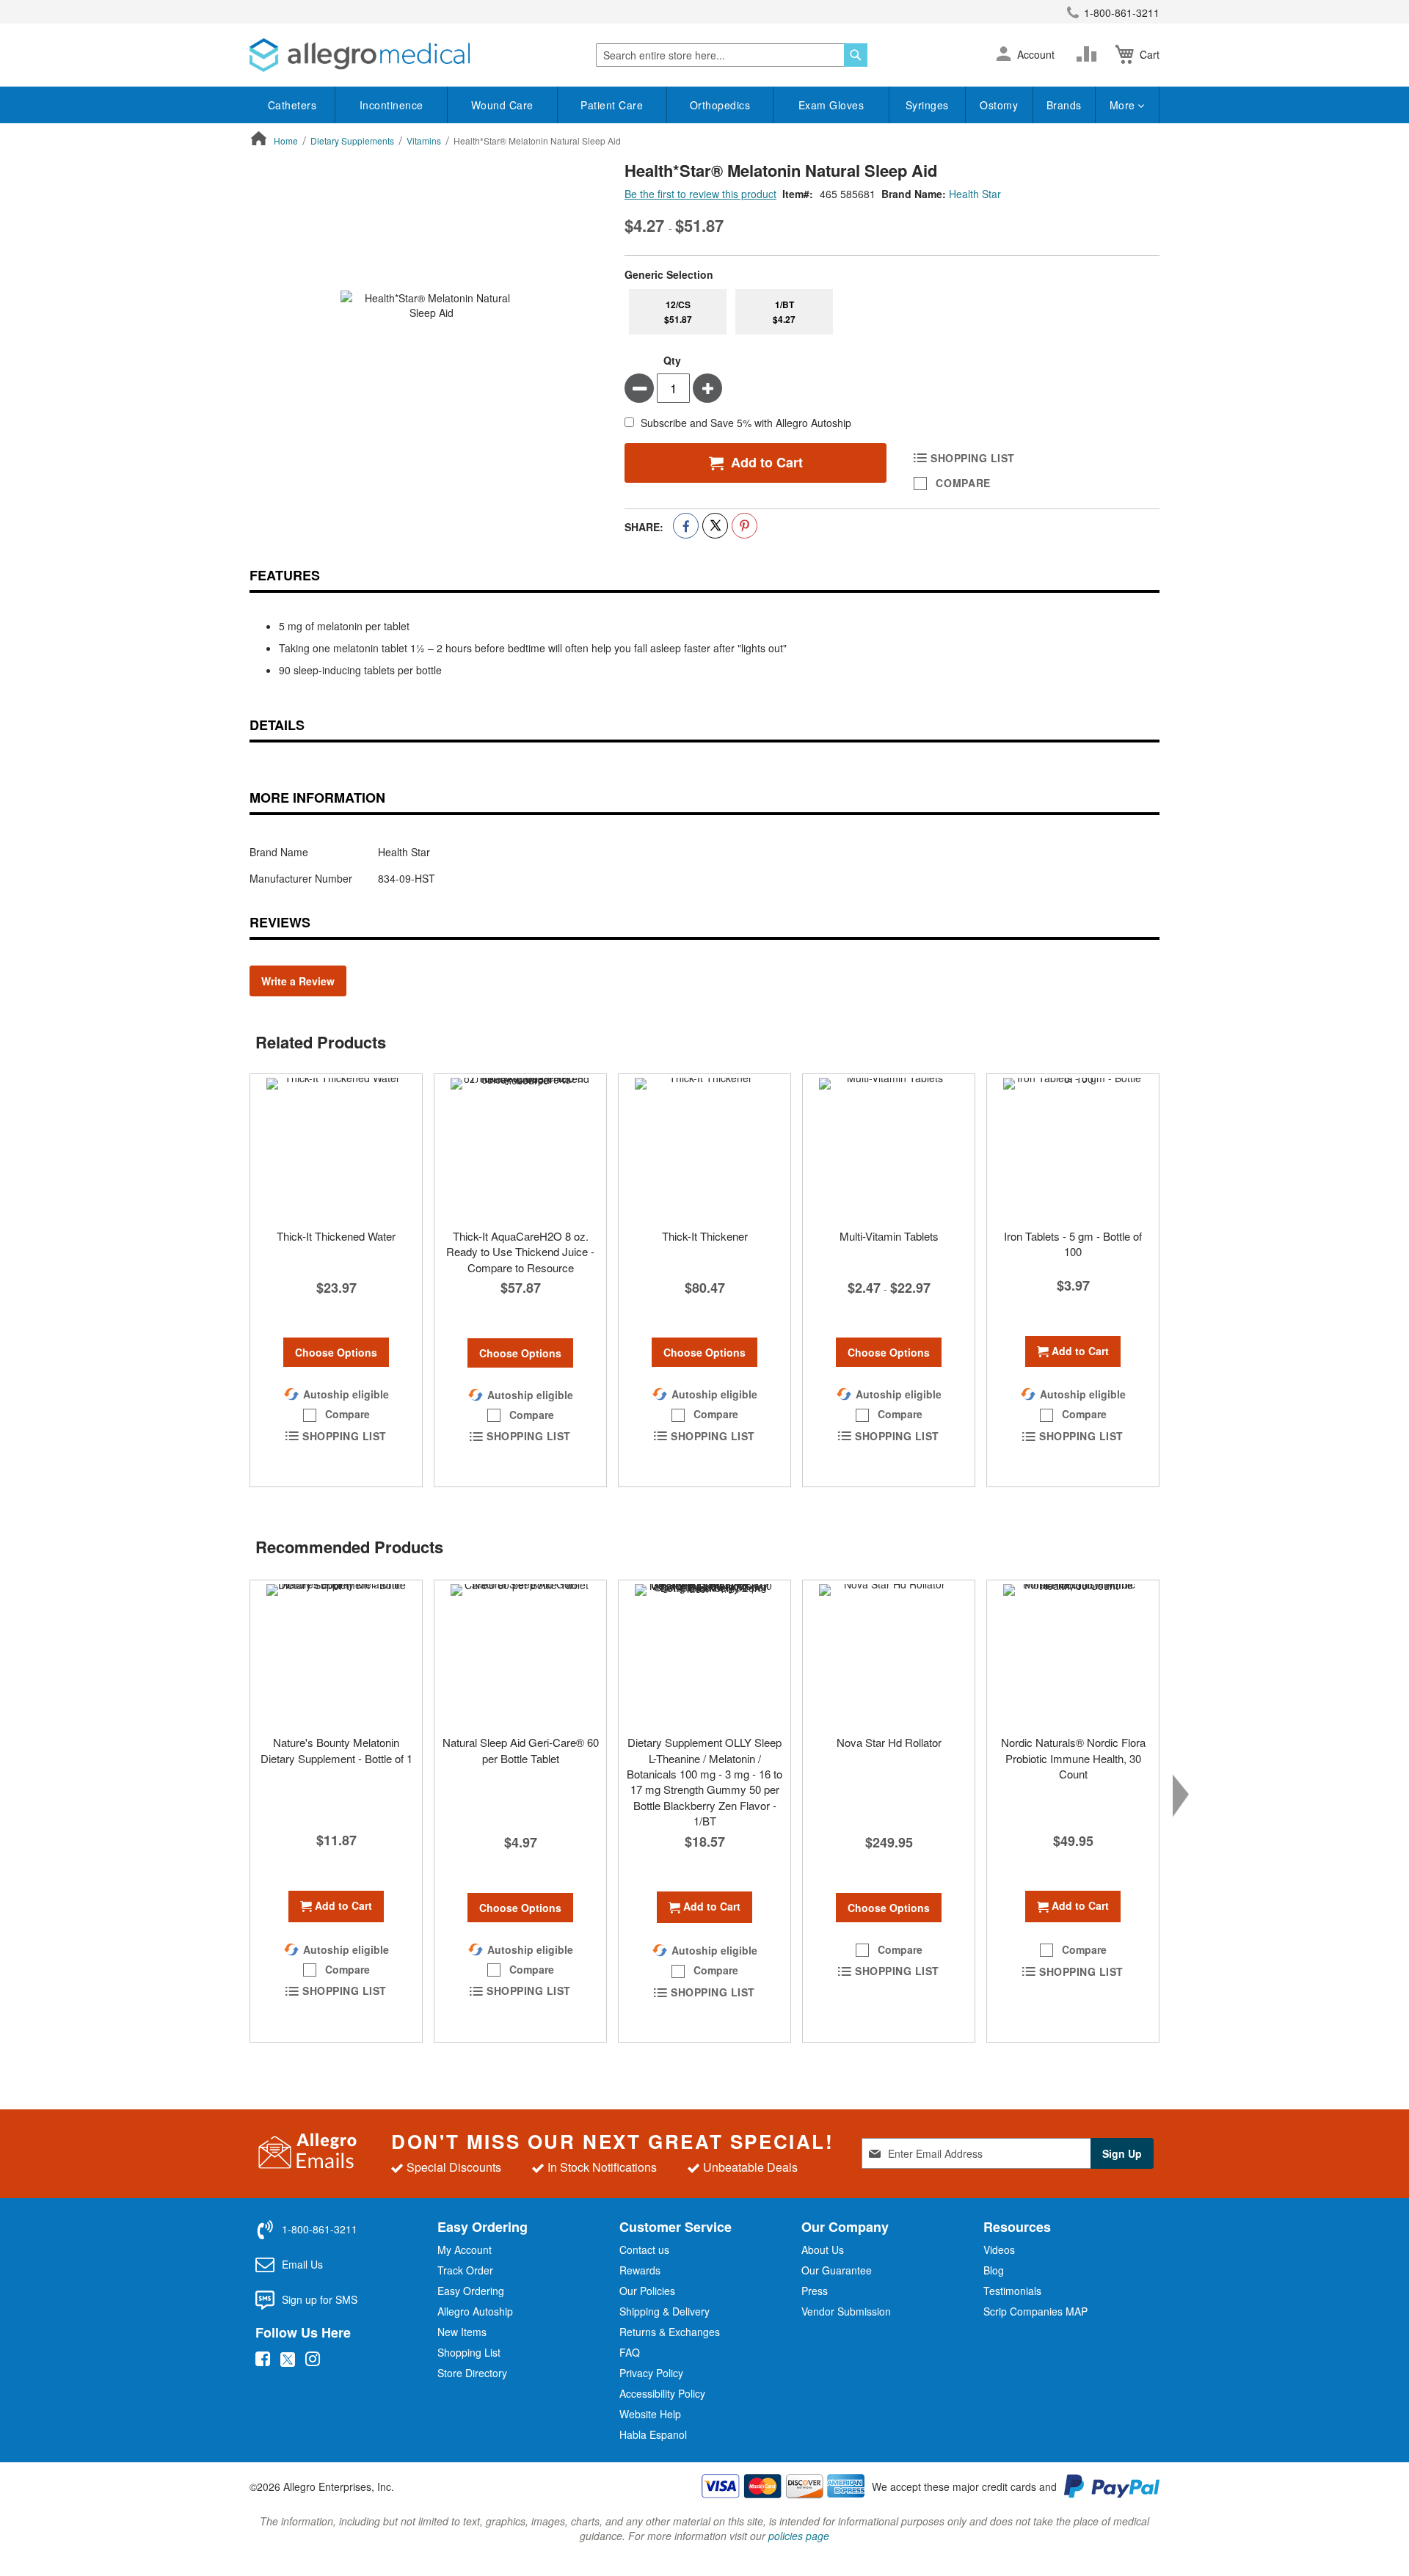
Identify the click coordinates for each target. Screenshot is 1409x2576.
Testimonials (1012, 2291)
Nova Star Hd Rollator (889, 1742)
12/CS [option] (678, 312)
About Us (823, 2250)
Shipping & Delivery (665, 2311)
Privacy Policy (651, 2373)
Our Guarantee (837, 2270)
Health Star (975, 194)
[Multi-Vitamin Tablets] (889, 1147)
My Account (465, 2250)
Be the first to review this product (700, 194)
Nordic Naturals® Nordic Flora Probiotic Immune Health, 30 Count (1073, 1758)
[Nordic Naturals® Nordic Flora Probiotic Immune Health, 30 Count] (1073, 1654)
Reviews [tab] (280, 922)
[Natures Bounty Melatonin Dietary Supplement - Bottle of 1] (336, 1654)
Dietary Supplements (352, 141)
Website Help (650, 2414)
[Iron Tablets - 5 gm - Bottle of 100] (1073, 1147)
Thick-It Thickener (705, 1236)
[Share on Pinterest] (744, 526)
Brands (1064, 105)
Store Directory (472, 2373)
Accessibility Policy (662, 2393)
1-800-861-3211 (1122, 12)
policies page (799, 2536)
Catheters (292, 105)
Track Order (465, 2270)
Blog (994, 2270)
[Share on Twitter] (715, 526)
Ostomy (999, 105)
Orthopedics (720, 105)
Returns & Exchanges (670, 2332)
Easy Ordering (471, 2291)
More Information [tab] (317, 798)
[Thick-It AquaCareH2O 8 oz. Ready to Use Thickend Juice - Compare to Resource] (520, 1147)
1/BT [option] (784, 312)
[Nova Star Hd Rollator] (889, 1654)
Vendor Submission (846, 2311)
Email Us (302, 2264)
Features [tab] (285, 575)
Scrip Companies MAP (1035, 2311)
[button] (1004, 55)
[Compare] (1090, 54)
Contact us (644, 2250)
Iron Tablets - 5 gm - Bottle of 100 (1073, 1244)
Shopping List (469, 2352)
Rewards (640, 2270)
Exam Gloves (831, 105)
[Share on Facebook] (686, 526)
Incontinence (392, 105)
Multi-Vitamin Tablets (889, 1236)
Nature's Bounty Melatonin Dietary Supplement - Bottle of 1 (336, 1750)
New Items (462, 2332)
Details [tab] (277, 725)
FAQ (630, 2352)
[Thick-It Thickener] (704, 1147)
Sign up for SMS (320, 2299)
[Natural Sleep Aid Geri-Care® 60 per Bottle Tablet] (520, 1654)
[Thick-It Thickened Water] (336, 1147)
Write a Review (298, 981)
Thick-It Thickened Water (336, 1236)
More (1124, 105)
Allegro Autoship (475, 2311)
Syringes (927, 105)
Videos (999, 2250)
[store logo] (360, 55)
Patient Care (612, 105)
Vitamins (424, 141)
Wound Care (502, 105)
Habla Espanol (653, 2434)
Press (815, 2291)
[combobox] (732, 55)
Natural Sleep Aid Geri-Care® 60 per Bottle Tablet (521, 1750)
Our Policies (647, 2291)
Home (286, 141)
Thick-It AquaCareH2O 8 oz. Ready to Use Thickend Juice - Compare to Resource (520, 1252)
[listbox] (892, 312)
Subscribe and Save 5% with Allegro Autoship (746, 423)
